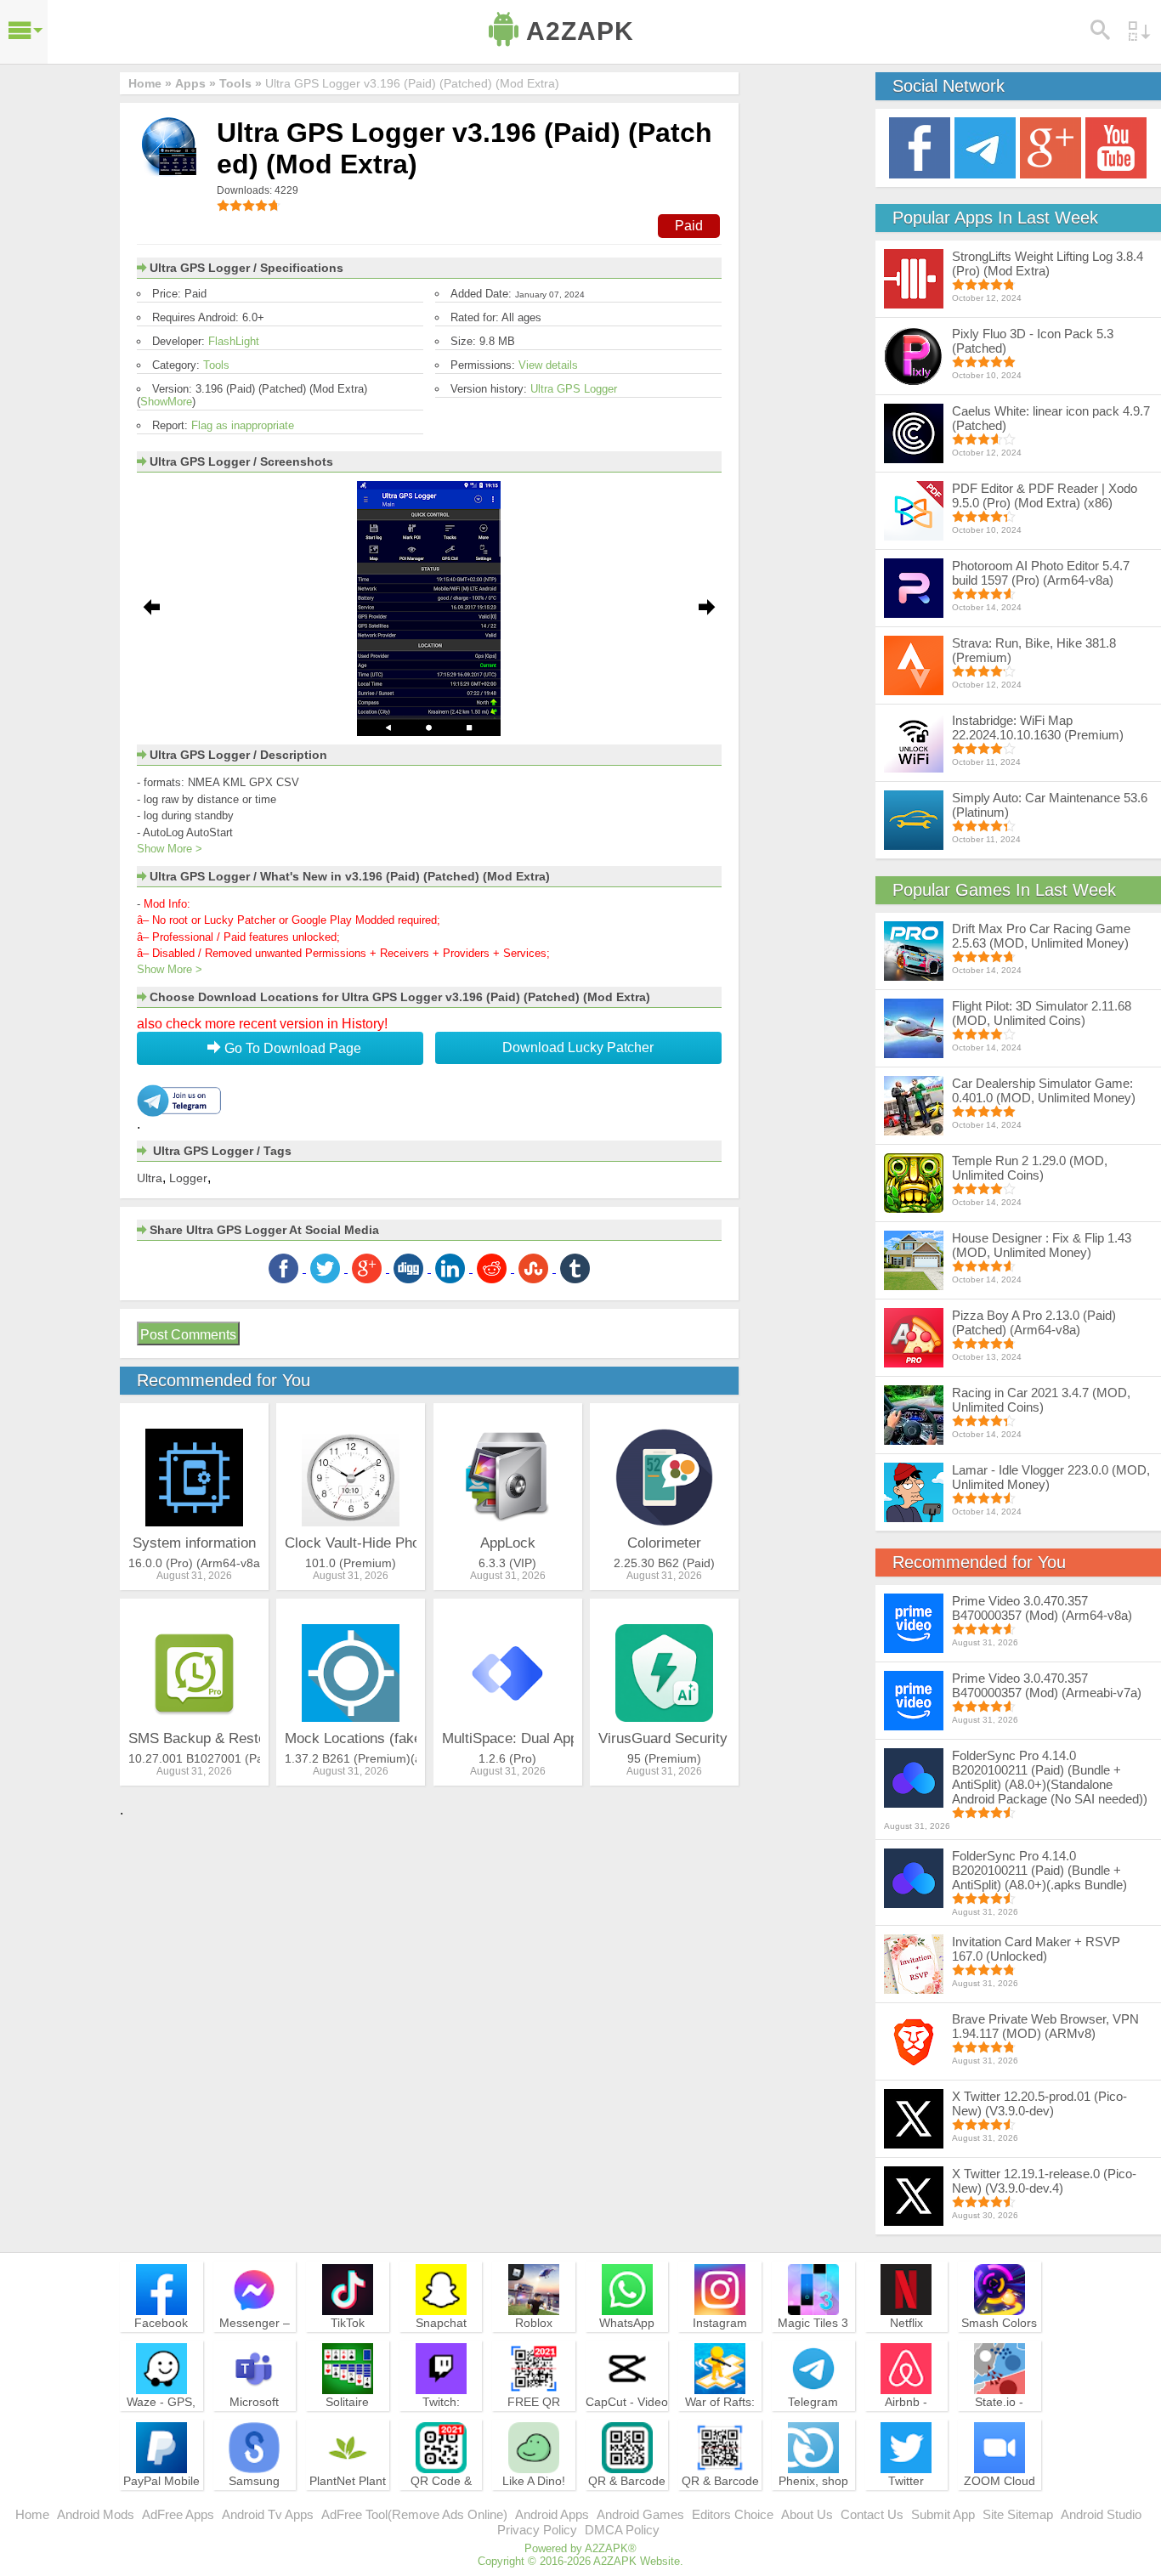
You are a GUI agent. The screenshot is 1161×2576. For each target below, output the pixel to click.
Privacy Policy (537, 2530)
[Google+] (1051, 147)
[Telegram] (985, 147)
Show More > (170, 849)
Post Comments (188, 1335)
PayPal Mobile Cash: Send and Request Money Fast (161, 2504)
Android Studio (1101, 2514)
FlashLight (234, 341)
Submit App (943, 2514)
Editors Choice (733, 2514)
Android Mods (96, 2514)
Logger (188, 1178)
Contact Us (872, 2514)
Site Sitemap (1018, 2514)
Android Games (640, 2514)
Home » (150, 83)
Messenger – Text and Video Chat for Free (254, 2338)
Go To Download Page (291, 1048)
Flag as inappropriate (243, 425)
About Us (807, 2514)
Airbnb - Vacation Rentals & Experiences (906, 2425)
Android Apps (552, 2514)
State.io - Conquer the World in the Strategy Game (1000, 2425)
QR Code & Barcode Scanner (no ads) (441, 2504)
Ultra (150, 1178)
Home (32, 2514)
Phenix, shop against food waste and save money (813, 2504)
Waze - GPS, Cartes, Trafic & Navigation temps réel (161, 2425)
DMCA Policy (622, 2530)
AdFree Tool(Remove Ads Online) (414, 2514)
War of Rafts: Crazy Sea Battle (720, 2417)
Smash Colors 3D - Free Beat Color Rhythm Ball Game (1000, 2346)
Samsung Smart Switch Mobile (255, 2496)
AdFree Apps (178, 2514)
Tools (216, 365)
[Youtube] (1116, 147)
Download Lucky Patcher (578, 1047)
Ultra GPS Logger (574, 389)
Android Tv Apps (268, 2514)
